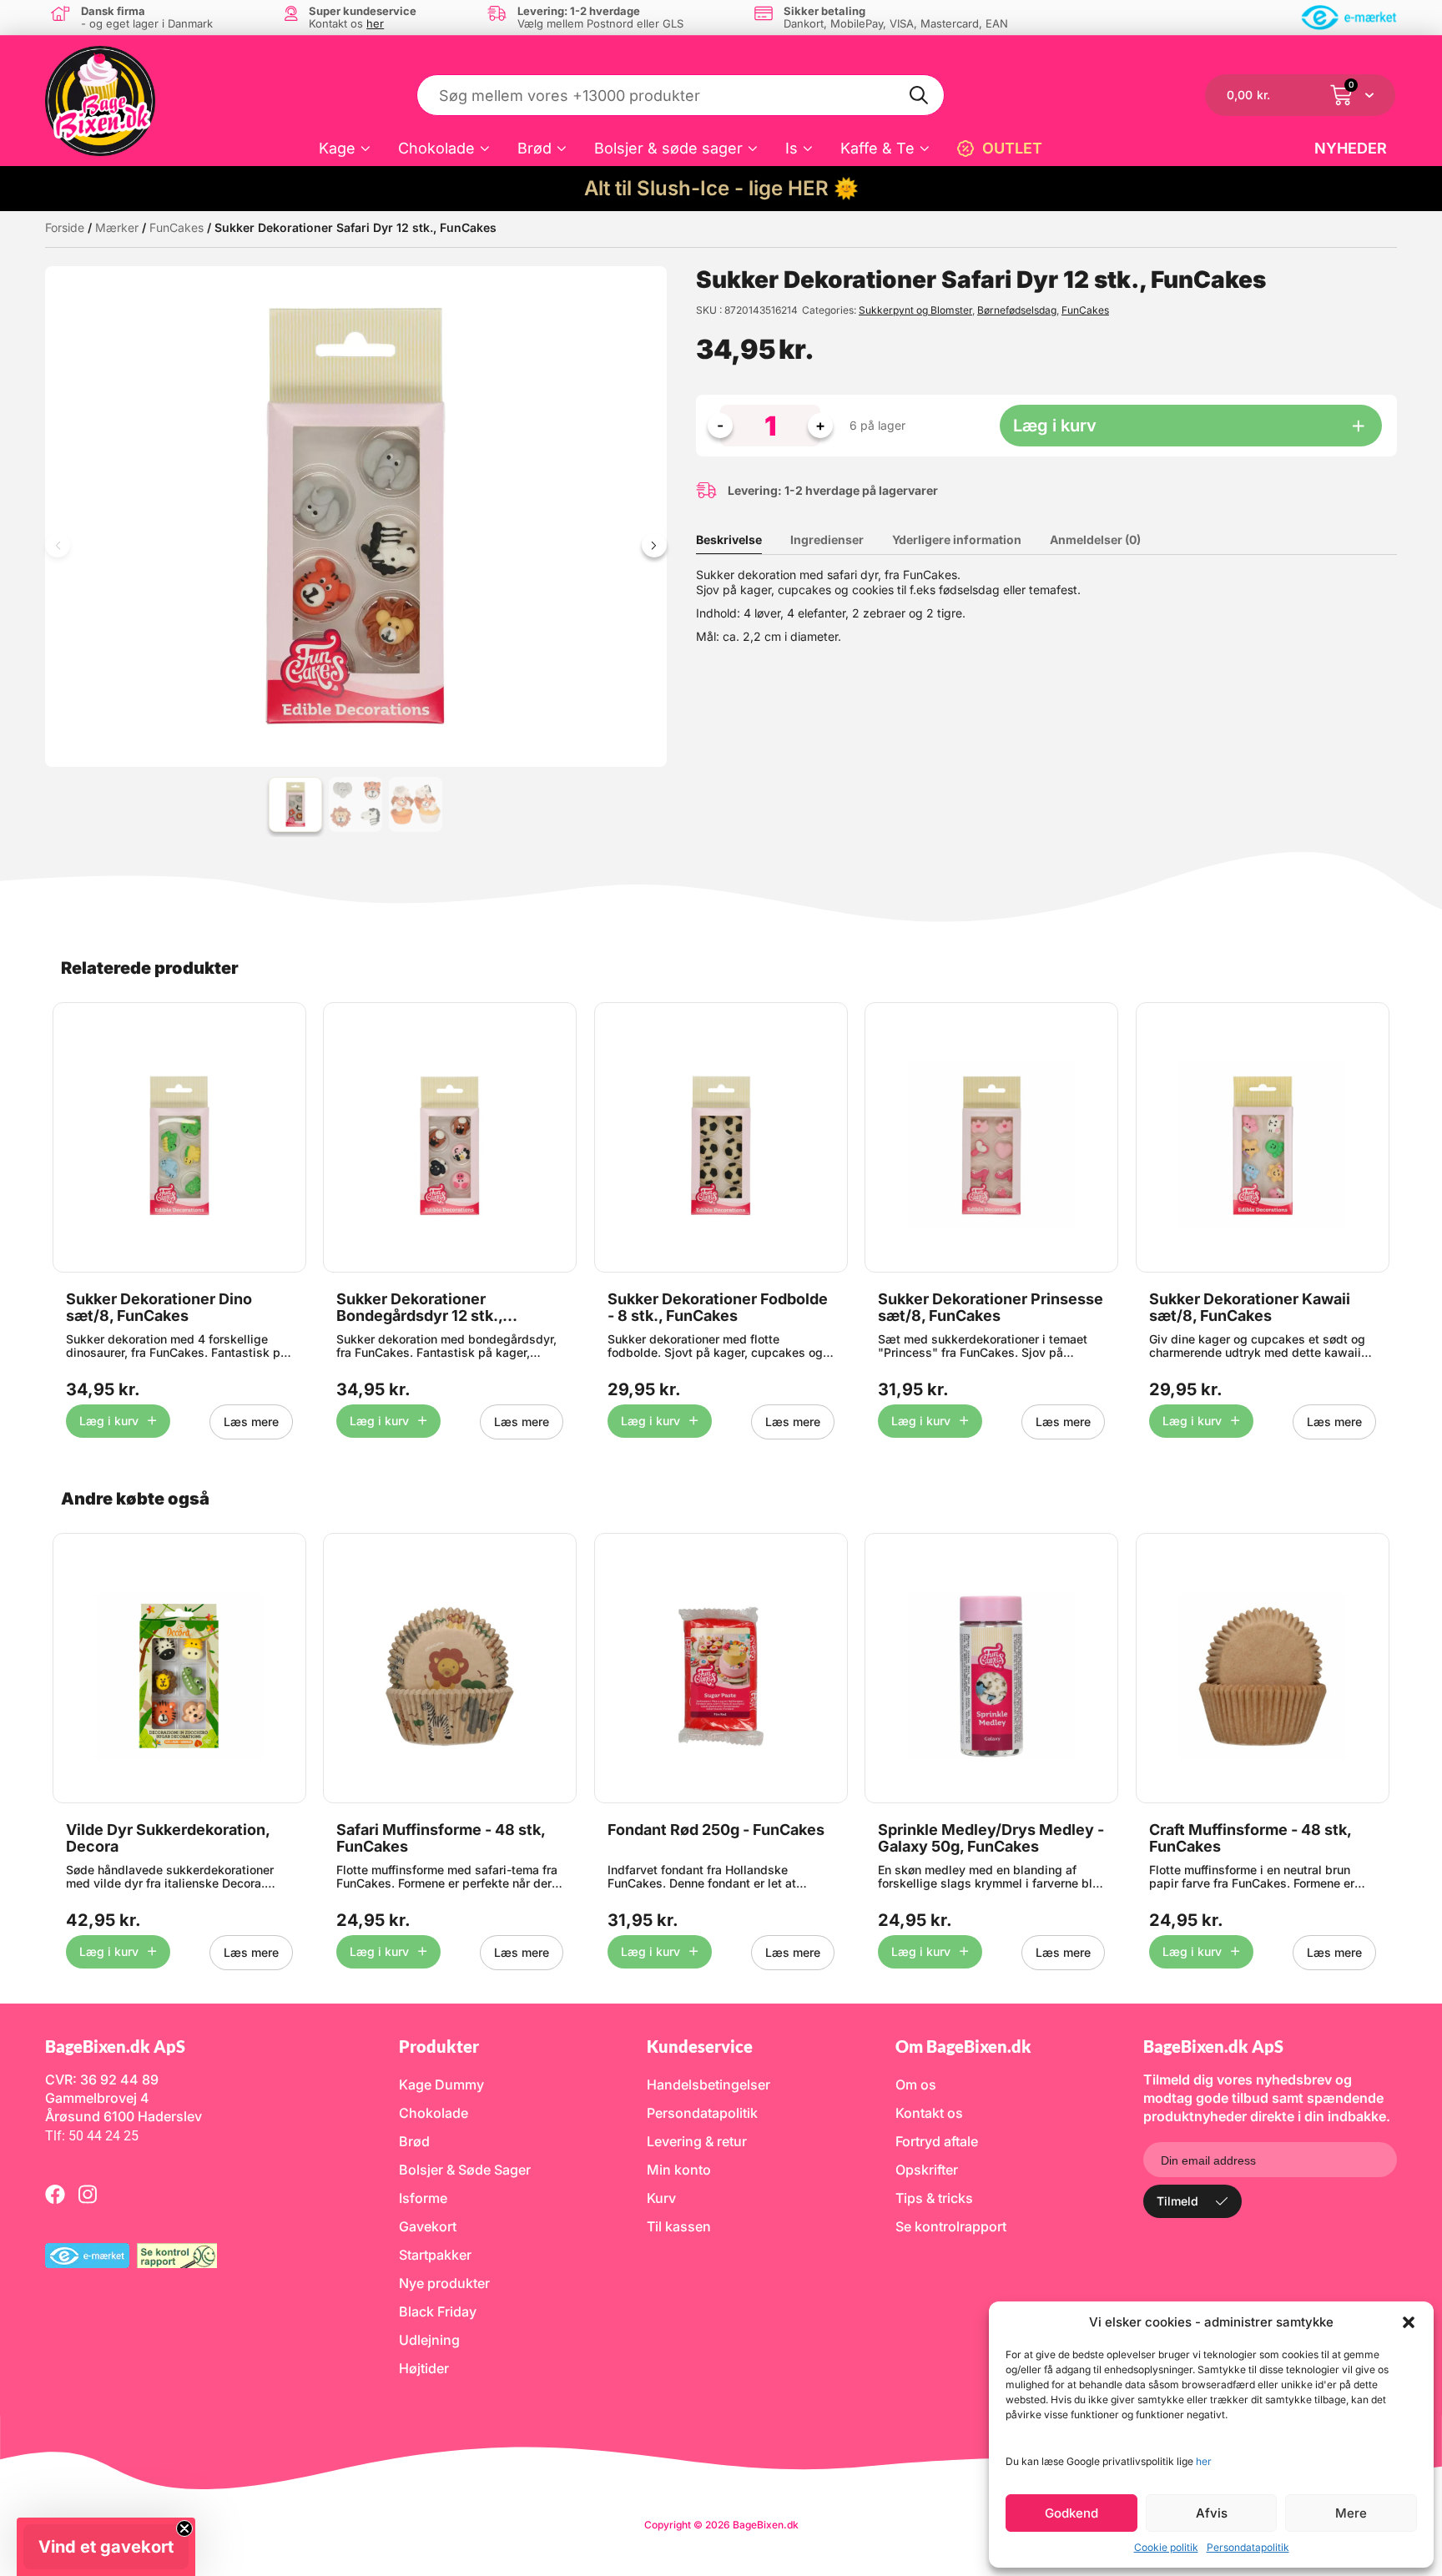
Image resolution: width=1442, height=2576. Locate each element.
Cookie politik (1166, 2547)
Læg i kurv (1055, 426)
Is (792, 148)
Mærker (117, 227)
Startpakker (435, 2255)
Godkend (1071, 2513)
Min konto (679, 2170)
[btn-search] (920, 95)
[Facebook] (55, 2194)
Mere (1351, 2513)
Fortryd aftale (937, 2141)
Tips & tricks (934, 2198)
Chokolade (436, 148)
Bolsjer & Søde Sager (465, 2170)
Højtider (424, 2368)
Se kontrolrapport (951, 2226)
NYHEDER (1351, 148)
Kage (337, 148)
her (1204, 2461)
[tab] (741, 540)
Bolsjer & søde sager (668, 148)
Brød (534, 148)
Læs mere (251, 1422)
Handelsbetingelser (708, 2084)
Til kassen (679, 2226)
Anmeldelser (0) (1095, 539)
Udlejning (429, 2340)
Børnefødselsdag (1017, 310)
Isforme (423, 2198)
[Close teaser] (184, 2528)
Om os (916, 2084)
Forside (65, 227)
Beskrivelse (729, 539)
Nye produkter (444, 2283)
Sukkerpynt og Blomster (915, 310)
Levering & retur (697, 2141)
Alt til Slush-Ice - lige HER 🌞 (721, 188)
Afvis (1212, 2513)
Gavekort (428, 2226)
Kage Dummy (441, 2084)
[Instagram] (88, 2194)
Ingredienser (827, 539)
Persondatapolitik (1248, 2547)
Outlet (1012, 148)
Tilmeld (1177, 2201)
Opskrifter (927, 2170)
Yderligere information (957, 539)
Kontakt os (929, 2113)
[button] (1409, 2322)
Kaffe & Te (877, 148)
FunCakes (176, 227)
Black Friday (438, 2311)
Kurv (661, 2198)
